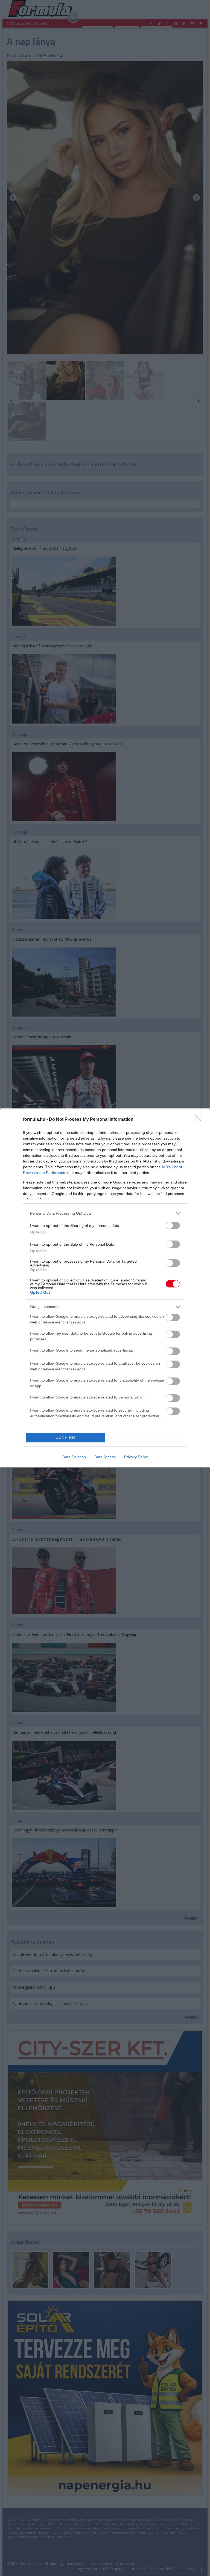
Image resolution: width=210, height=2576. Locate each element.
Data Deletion (74, 1457)
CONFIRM (66, 1437)
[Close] (199, 1120)
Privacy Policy (136, 1457)
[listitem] (105, 1213)
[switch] (173, 1225)
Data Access (105, 1457)
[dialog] (105, 1288)
